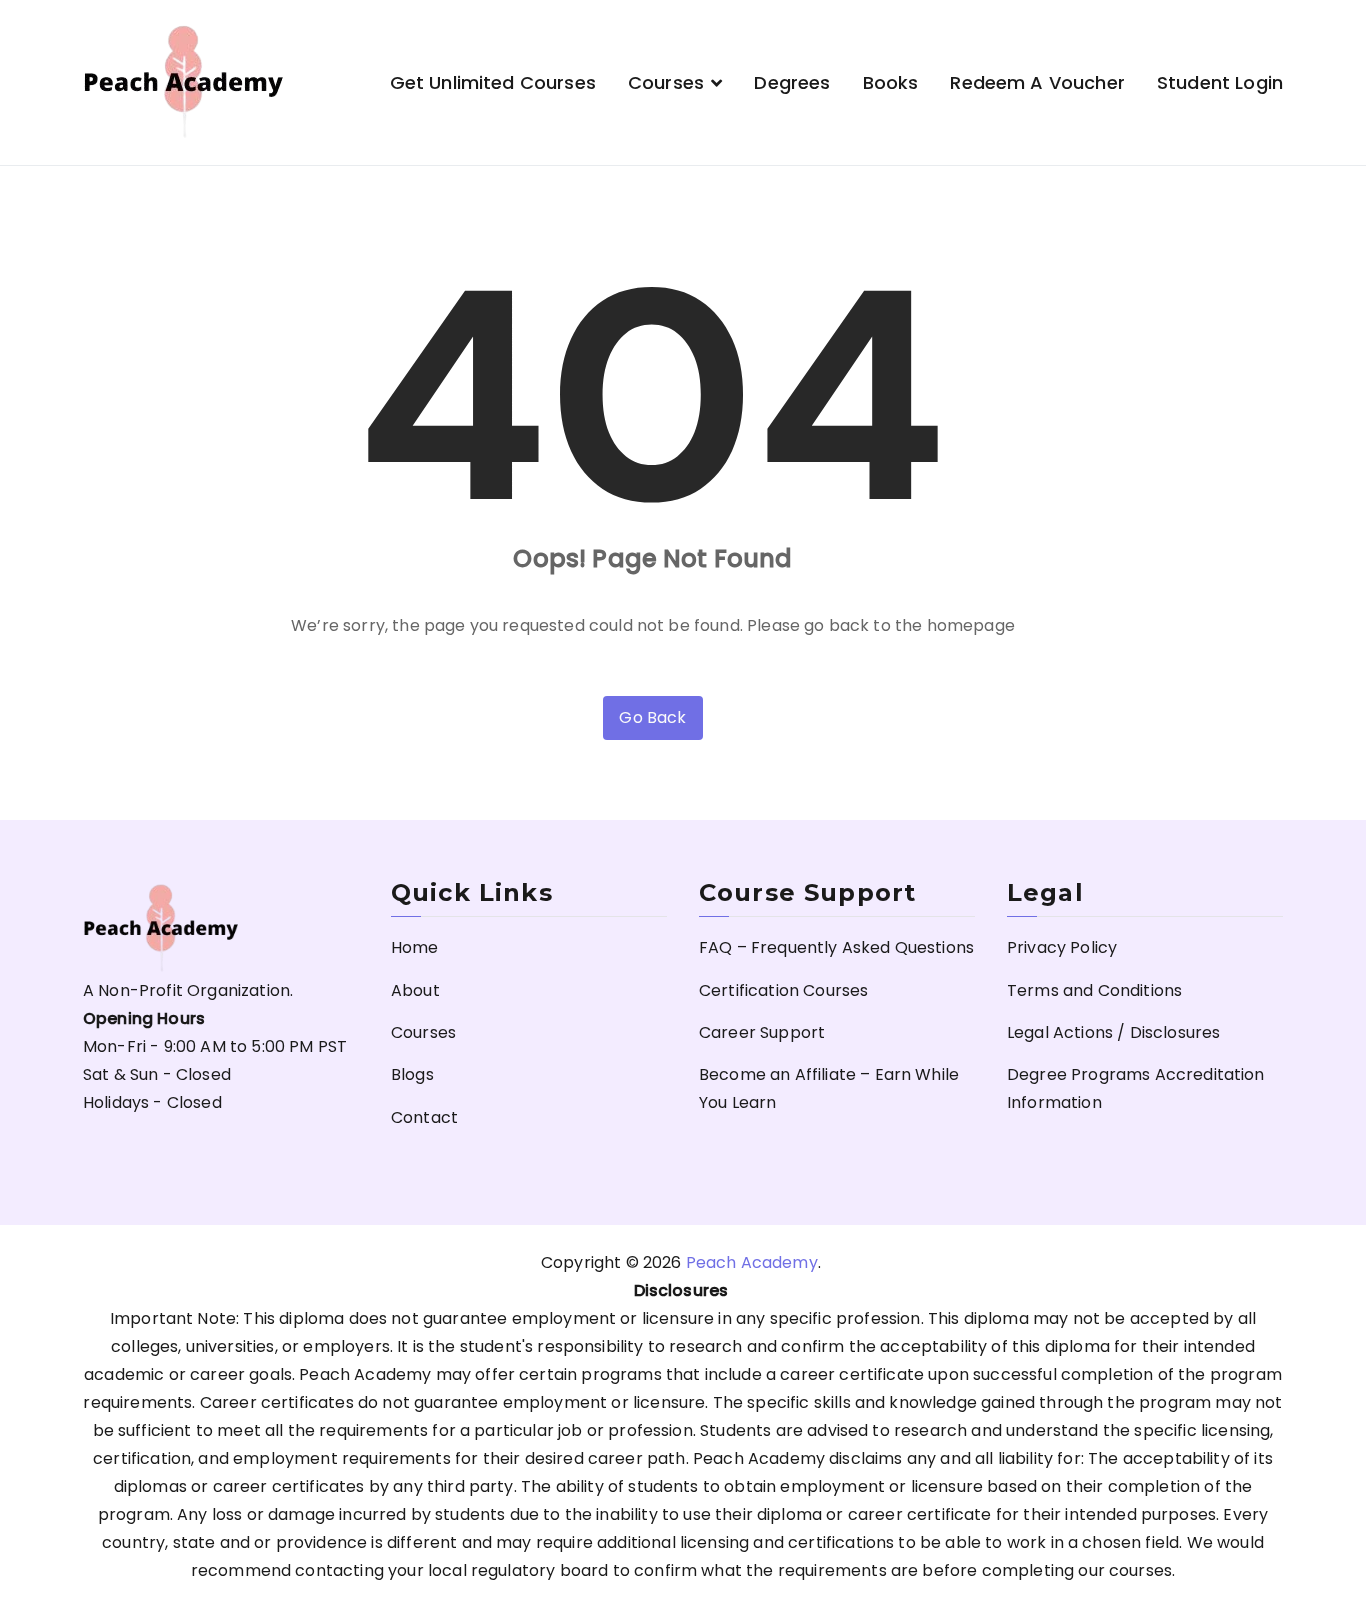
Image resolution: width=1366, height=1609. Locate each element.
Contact (424, 1117)
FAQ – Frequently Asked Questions (836, 947)
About (415, 990)
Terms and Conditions (1094, 990)
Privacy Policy (1062, 947)
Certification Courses (783, 990)
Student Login (1220, 82)
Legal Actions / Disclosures (1113, 1032)
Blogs (412, 1074)
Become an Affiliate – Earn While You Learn (829, 1088)
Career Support (762, 1032)
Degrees (792, 82)
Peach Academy (752, 1262)
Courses (666, 82)
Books (891, 82)
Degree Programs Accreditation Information (1136, 1088)
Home (415, 947)
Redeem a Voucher (1037, 82)
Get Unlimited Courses (493, 82)
